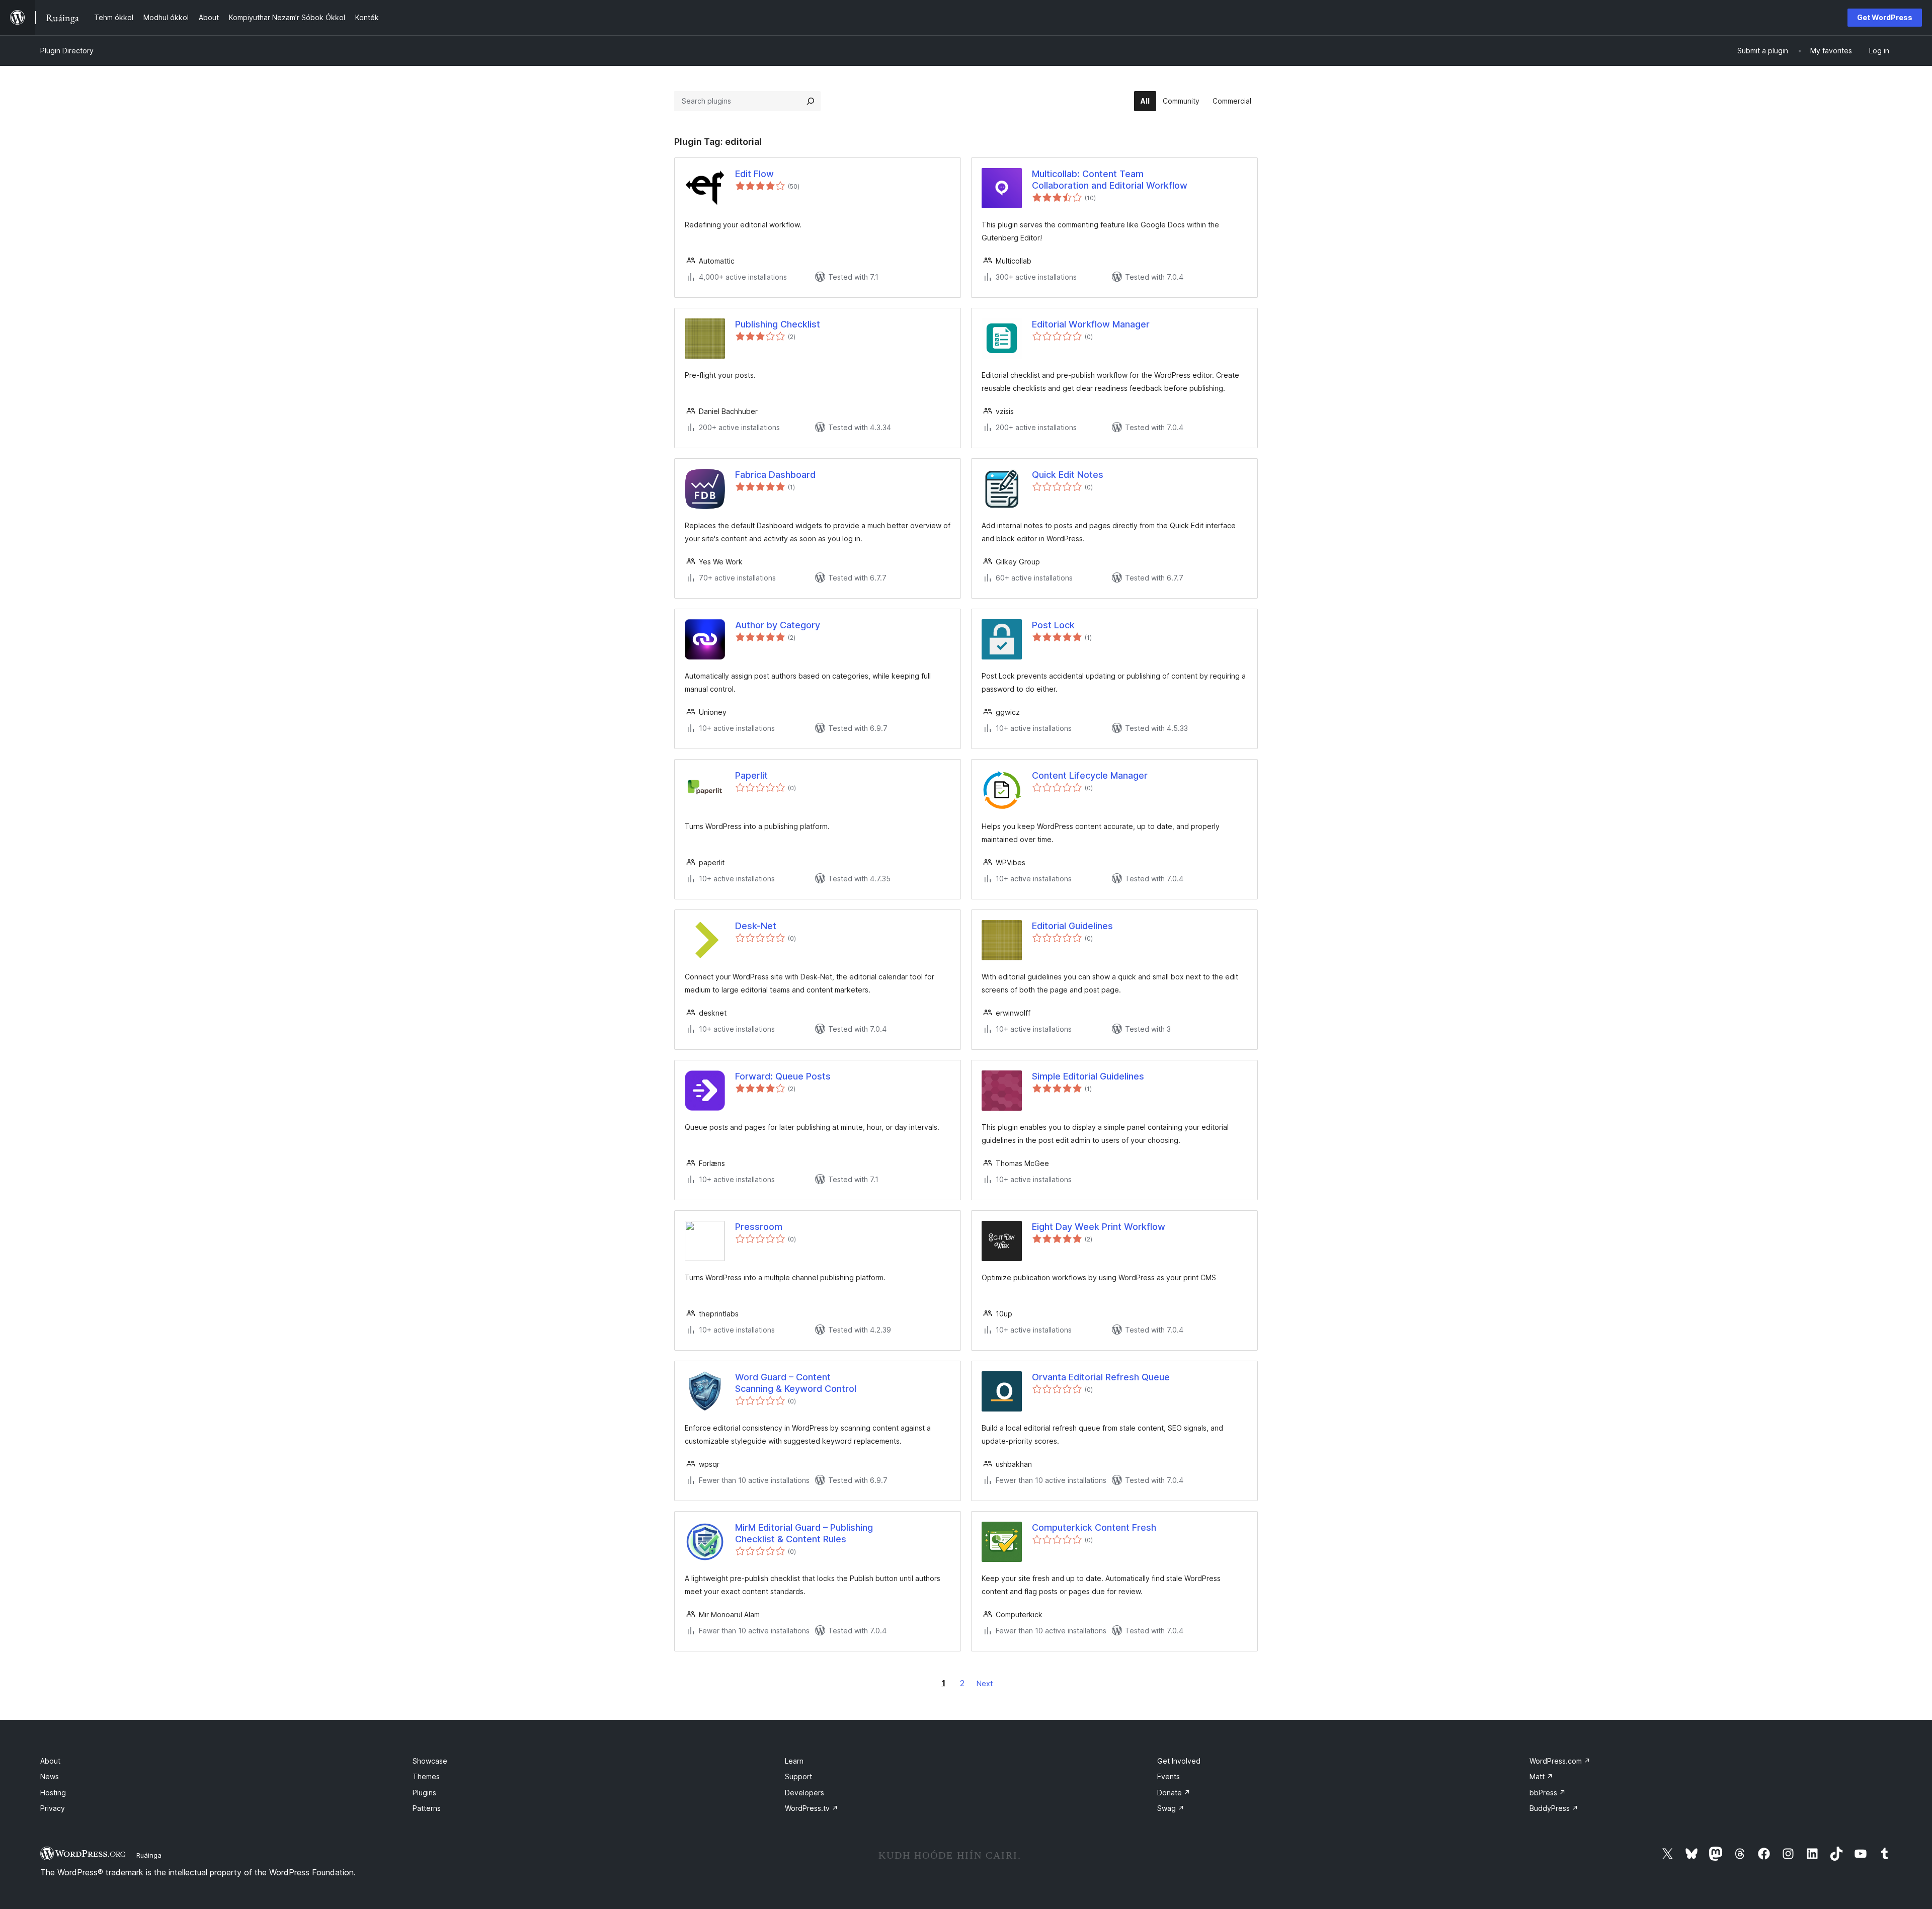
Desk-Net (756, 926)
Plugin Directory (67, 51)
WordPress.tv (812, 1808)
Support (798, 1776)
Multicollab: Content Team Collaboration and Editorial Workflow (1110, 180)
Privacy (53, 1808)
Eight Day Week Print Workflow (1099, 1227)
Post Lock (1053, 625)
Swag (1171, 1808)
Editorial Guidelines (1072, 926)
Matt (1541, 1776)
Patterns (427, 1808)
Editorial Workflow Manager (1091, 324)
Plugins (424, 1793)
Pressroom (759, 1227)
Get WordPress (1885, 17)
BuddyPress (1554, 1808)
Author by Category (778, 625)
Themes (426, 1776)
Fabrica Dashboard (775, 475)
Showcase (430, 1761)
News (50, 1776)
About (50, 1761)
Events (1169, 1776)
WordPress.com (1560, 1761)
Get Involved (1179, 1761)
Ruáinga (149, 1855)
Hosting (53, 1793)
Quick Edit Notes (1068, 475)
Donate (1174, 1793)
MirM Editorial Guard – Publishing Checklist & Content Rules (804, 1533)
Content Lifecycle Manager (1090, 775)
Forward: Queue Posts (783, 1076)
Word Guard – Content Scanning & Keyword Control (796, 1383)
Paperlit (751, 775)
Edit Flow (754, 174)
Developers (804, 1793)
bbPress (1548, 1793)
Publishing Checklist (778, 324)
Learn (794, 1761)
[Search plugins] (811, 101)
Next (985, 1683)
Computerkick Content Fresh (1094, 1527)
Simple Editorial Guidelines (1088, 1076)
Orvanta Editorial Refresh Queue (1101, 1377)
